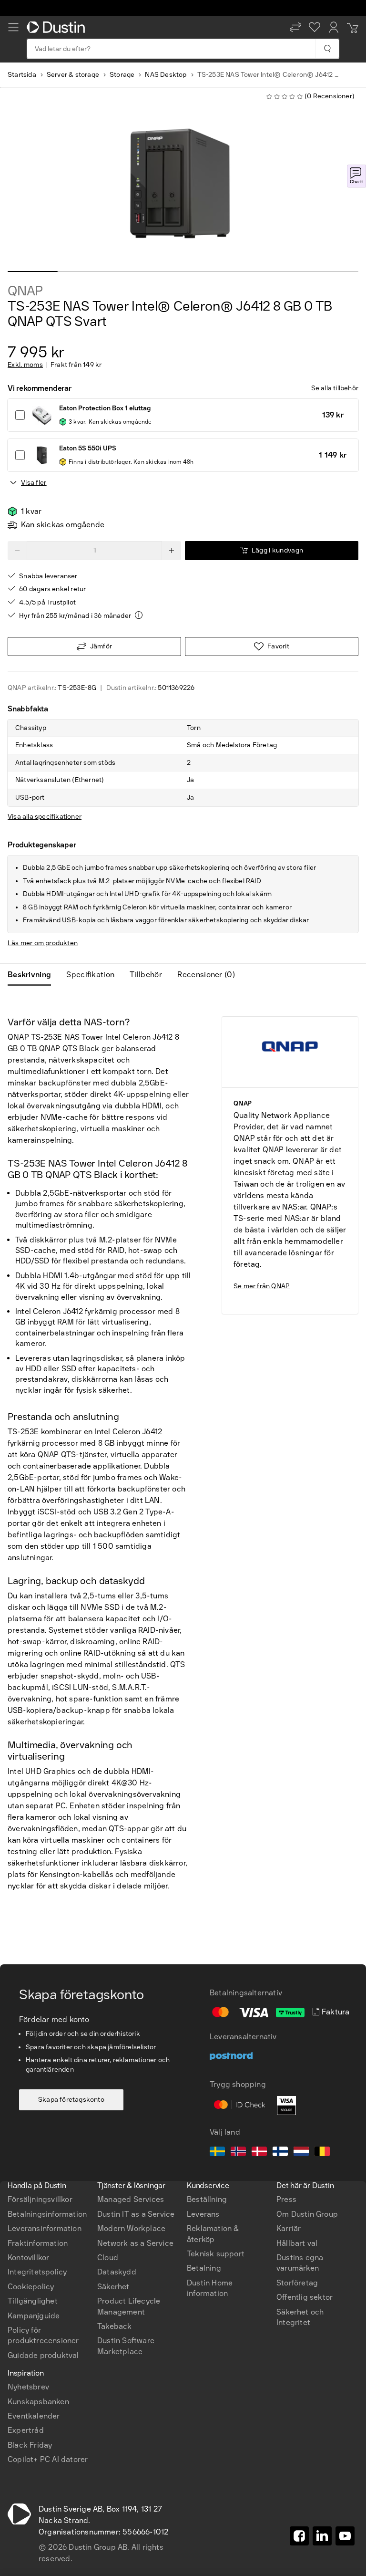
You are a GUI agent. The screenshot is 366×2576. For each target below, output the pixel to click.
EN (29, 2123)
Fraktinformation (38, 2243)
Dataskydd (117, 2272)
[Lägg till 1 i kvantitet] (172, 551)
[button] (295, 27)
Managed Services (131, 2199)
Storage (122, 75)
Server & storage (73, 75)
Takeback (115, 2326)
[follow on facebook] (299, 2536)
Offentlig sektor (305, 2297)
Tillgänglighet (33, 2301)
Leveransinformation (45, 2228)
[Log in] (334, 27)
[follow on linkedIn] (322, 2536)
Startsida (22, 75)
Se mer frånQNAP (262, 1286)
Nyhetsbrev (28, 2387)
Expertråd (26, 2430)
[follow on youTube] (345, 2536)
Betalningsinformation (47, 2214)
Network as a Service (135, 2243)
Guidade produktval (43, 2355)
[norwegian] (238, 2153)
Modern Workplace (131, 2228)
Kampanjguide (34, 2316)
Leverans (203, 2214)
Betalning (204, 2268)
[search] (327, 49)
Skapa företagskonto (71, 2100)
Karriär (289, 2228)
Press (286, 2199)
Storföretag (297, 2283)
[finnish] (280, 2153)
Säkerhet (113, 2287)
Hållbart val (297, 2243)
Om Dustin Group (307, 2214)
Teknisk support (216, 2254)
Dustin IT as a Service (136, 2214)
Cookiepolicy (31, 2287)
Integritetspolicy (37, 2272)
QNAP (25, 291)
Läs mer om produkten (43, 943)
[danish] (259, 2153)
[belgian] (322, 2153)
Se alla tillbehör (335, 388)
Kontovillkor (28, 2258)
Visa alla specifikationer (45, 817)
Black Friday (30, 2445)
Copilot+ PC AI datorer (48, 2459)
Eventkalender (34, 2416)
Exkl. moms (25, 365)
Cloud (108, 2258)
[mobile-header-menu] (13, 27)
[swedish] (217, 2153)
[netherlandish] (301, 2153)
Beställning (207, 2199)
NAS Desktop (166, 75)
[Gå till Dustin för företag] (58, 27)
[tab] (33, 975)
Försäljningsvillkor (40, 2199)
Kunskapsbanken (38, 2402)
